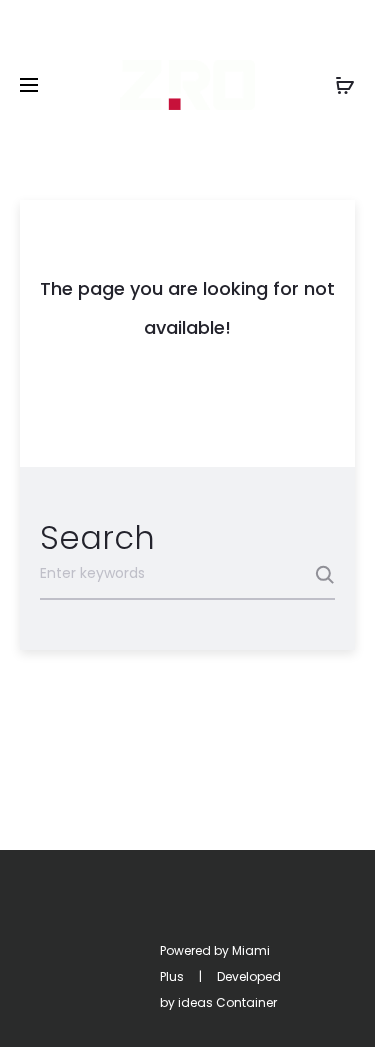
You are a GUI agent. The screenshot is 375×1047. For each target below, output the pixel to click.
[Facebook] (108, 926)
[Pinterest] (196, 926)
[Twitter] (64, 926)
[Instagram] (152, 926)
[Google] (240, 926)
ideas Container (227, 1002)
